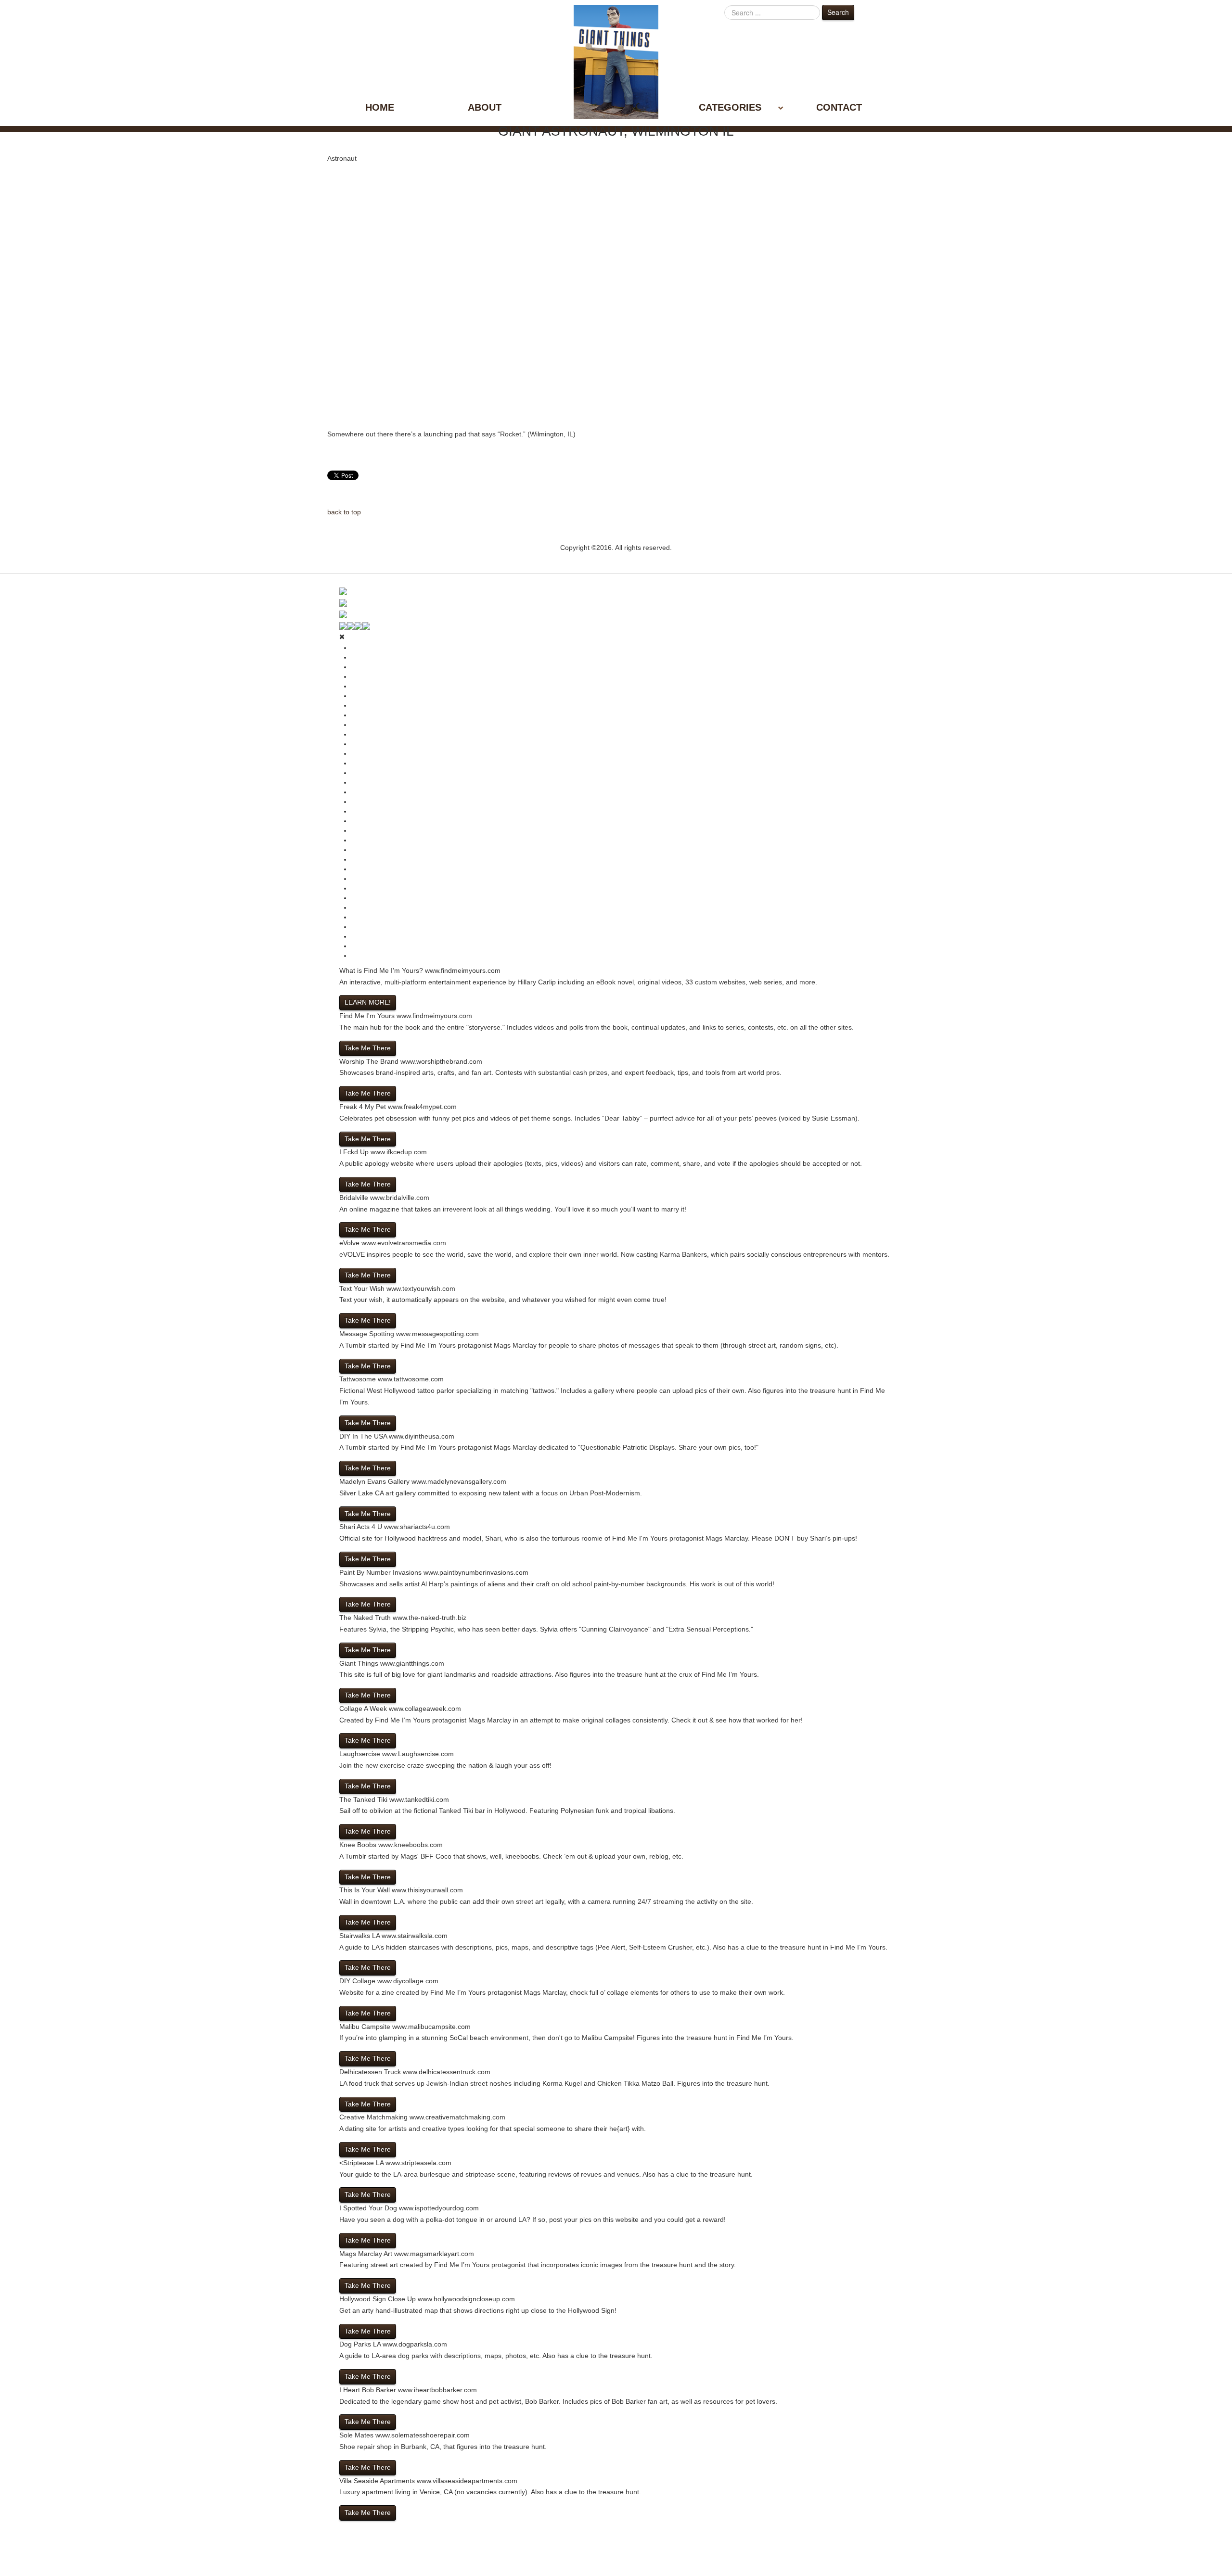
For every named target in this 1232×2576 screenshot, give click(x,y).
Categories (730, 107)
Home (380, 107)
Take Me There (368, 1048)
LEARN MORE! (368, 1002)
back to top (344, 512)
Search (838, 12)
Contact (839, 107)
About (485, 107)
